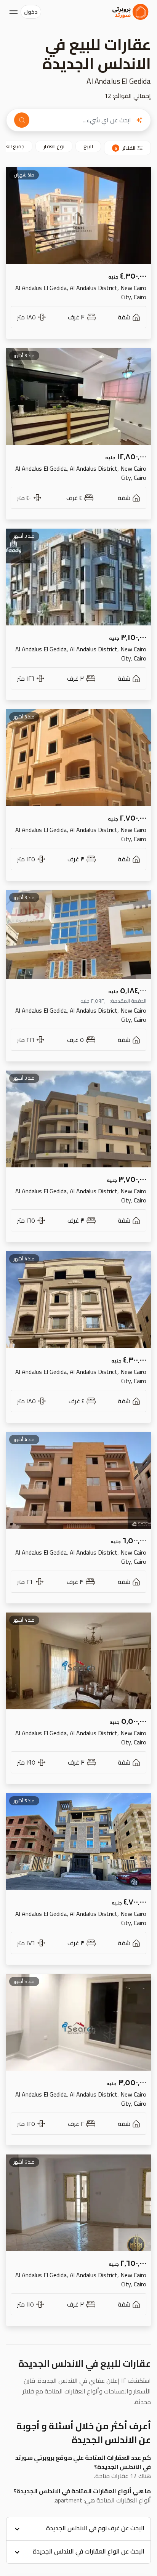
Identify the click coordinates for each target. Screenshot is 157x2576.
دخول (31, 12)
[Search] (22, 120)
